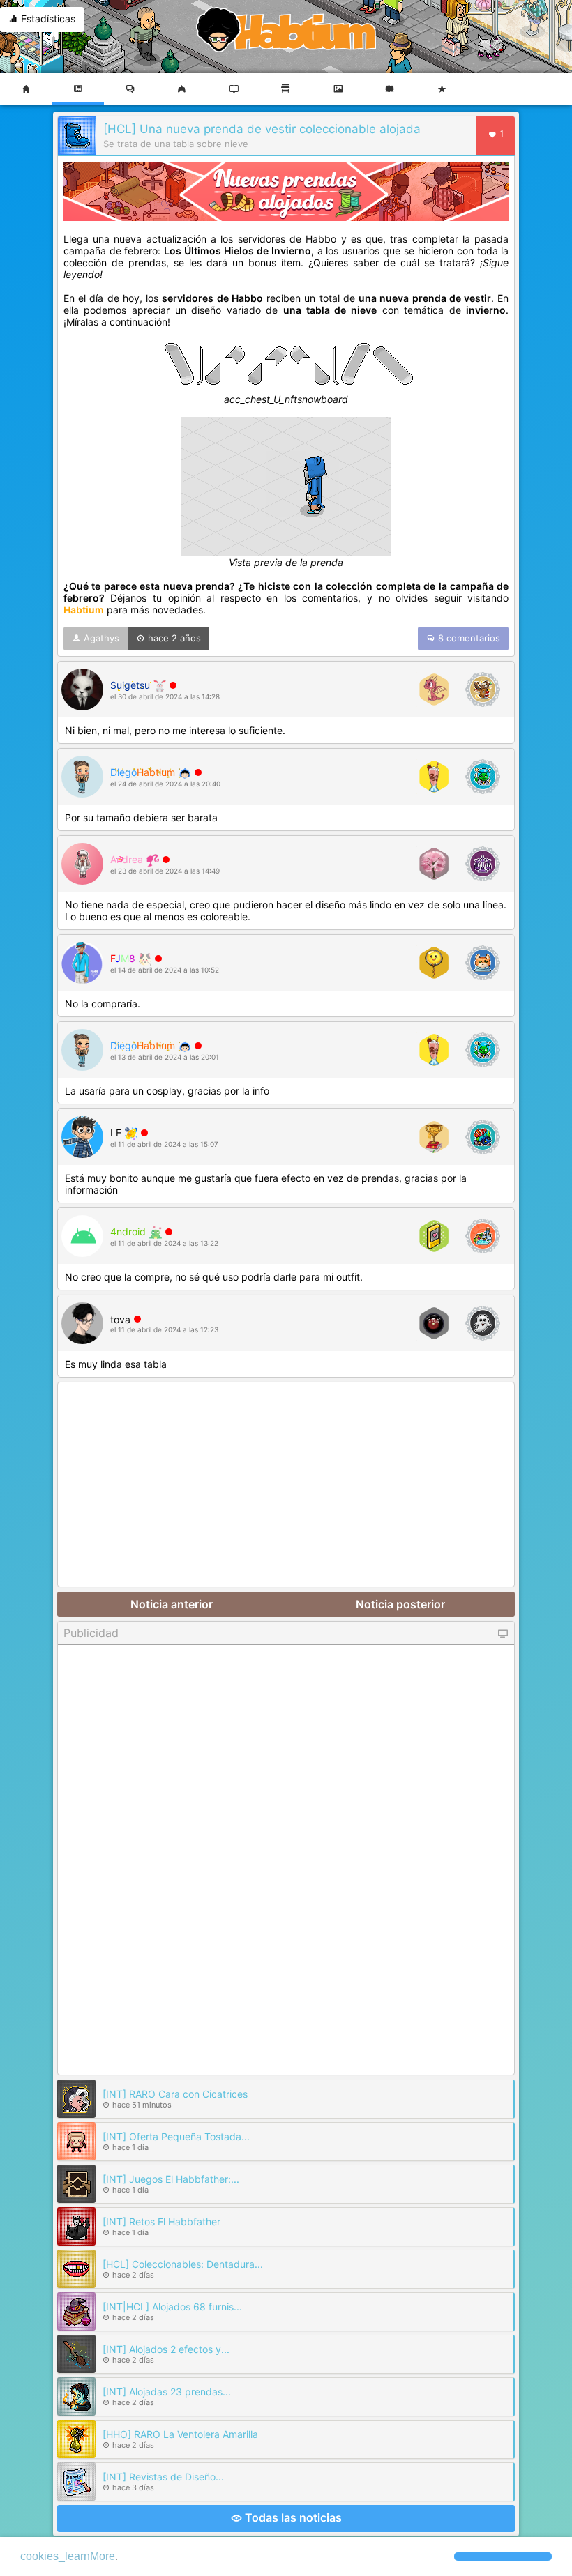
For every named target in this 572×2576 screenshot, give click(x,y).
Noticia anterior (172, 1604)
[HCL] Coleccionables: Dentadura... (183, 2264)
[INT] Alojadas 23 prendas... (167, 2392)
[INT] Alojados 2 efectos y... (166, 2349)
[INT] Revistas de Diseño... (163, 2477)
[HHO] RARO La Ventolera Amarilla (180, 2434)
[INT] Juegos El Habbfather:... (171, 2179)
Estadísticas (47, 18)
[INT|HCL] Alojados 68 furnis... (172, 2307)
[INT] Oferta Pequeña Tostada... (176, 2136)
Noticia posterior (400, 1604)
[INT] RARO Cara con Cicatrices (175, 2094)
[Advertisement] (286, 1486)
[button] (503, 2556)
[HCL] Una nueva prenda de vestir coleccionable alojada (262, 129)
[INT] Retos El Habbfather (161, 2221)
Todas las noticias (292, 2517)
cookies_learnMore (68, 2556)
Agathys (100, 638)
